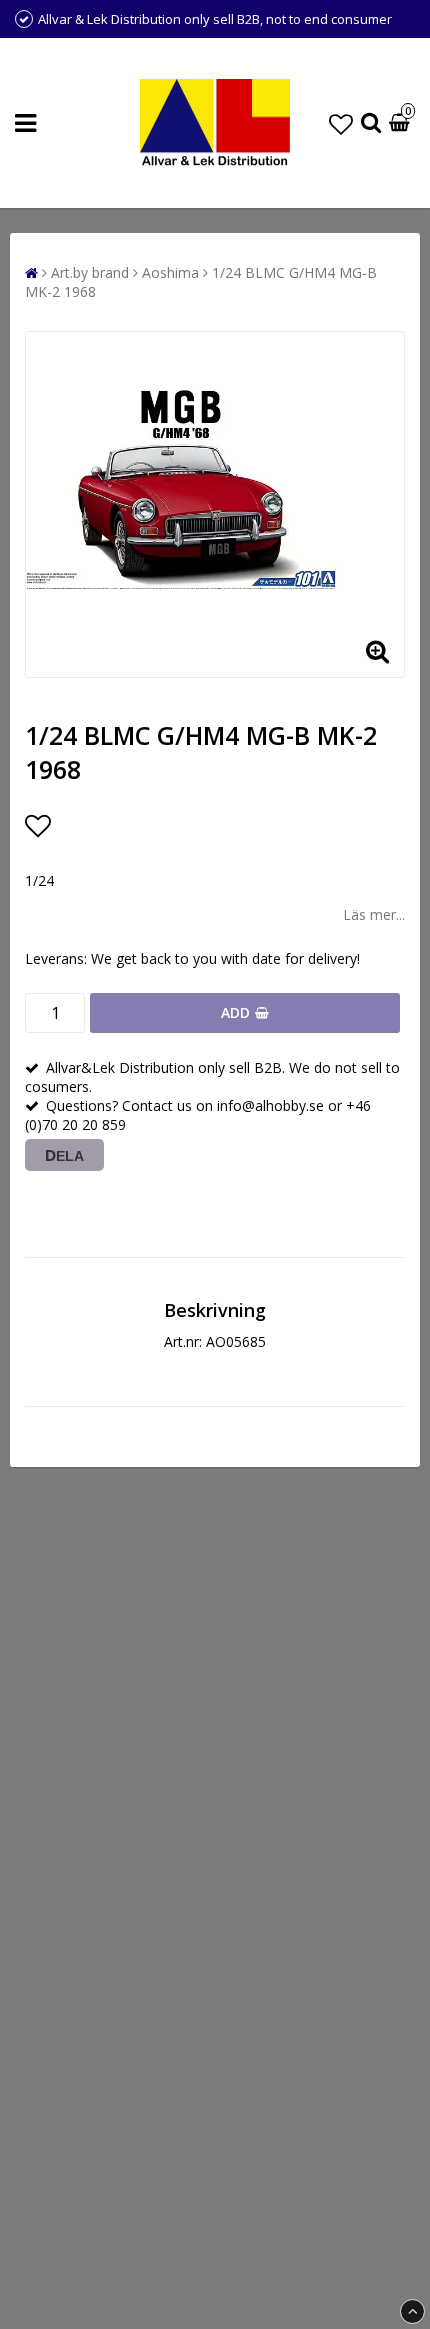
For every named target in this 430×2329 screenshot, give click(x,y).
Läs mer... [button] (374, 914)
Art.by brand (90, 272)
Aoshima (170, 272)
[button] (341, 123)
